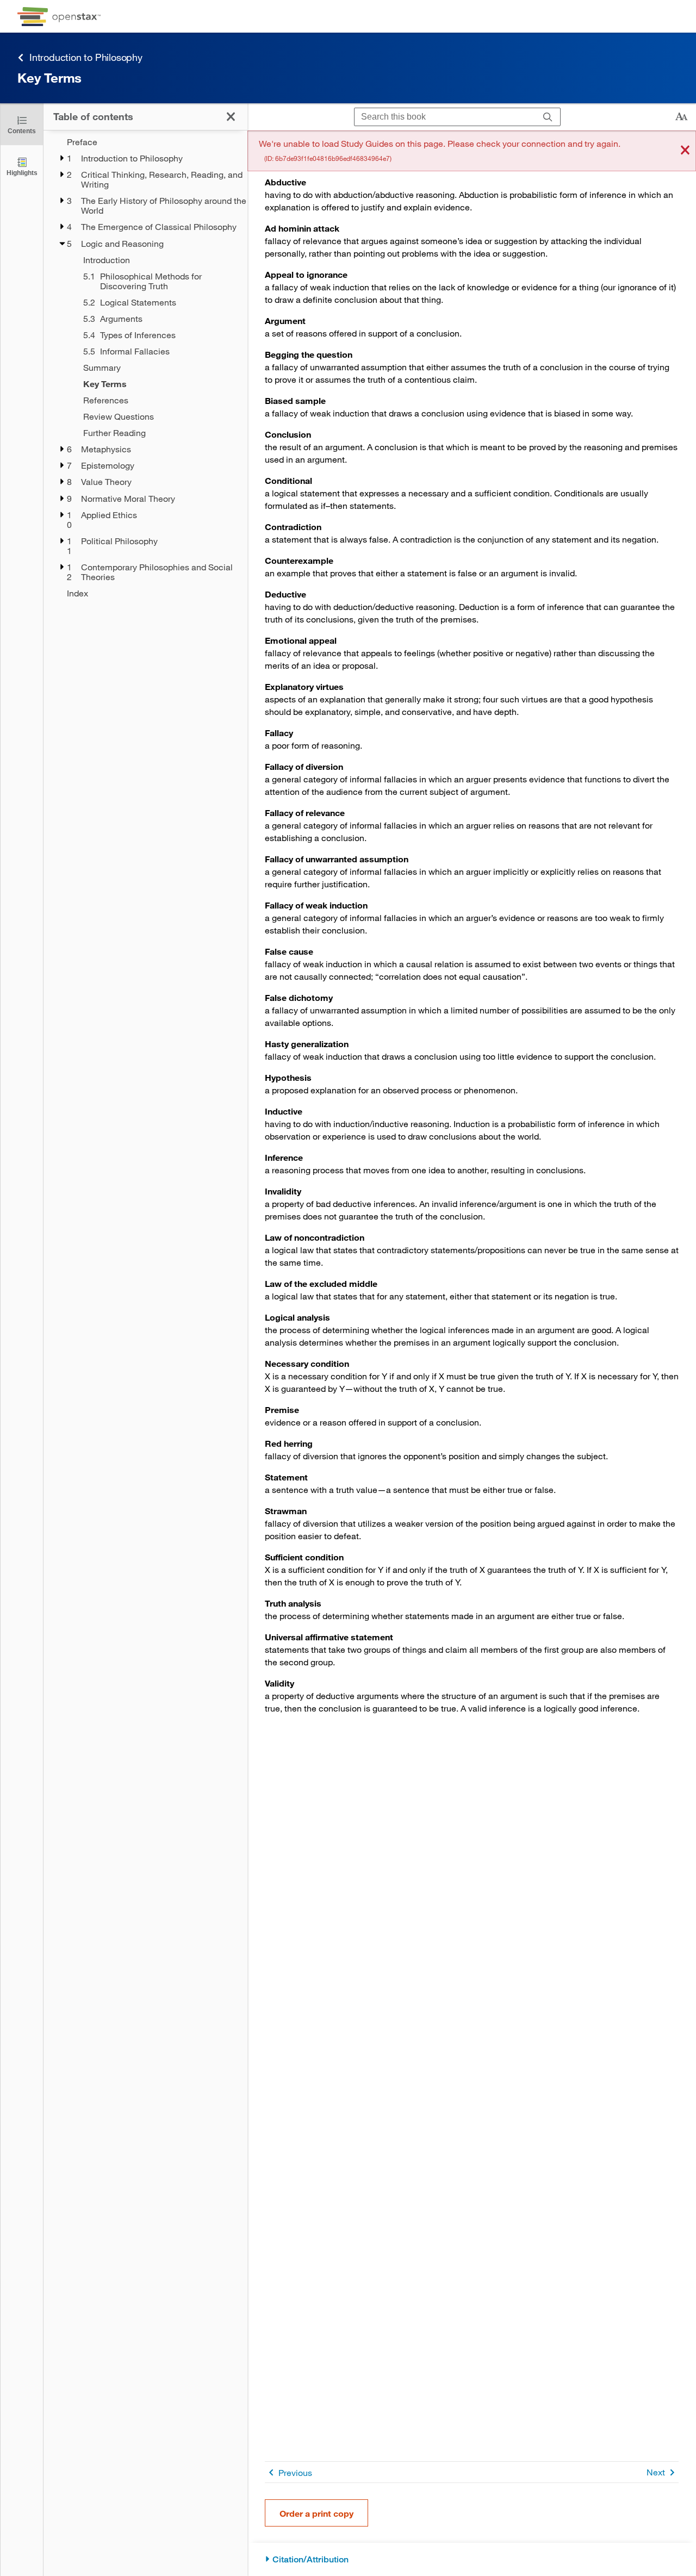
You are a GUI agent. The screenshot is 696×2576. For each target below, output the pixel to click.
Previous (295, 2472)
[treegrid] (145, 368)
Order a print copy (316, 2513)
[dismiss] (685, 151)
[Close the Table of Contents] (231, 117)
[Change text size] (681, 117)
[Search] (548, 117)
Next (656, 2472)
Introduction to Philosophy (86, 57)
